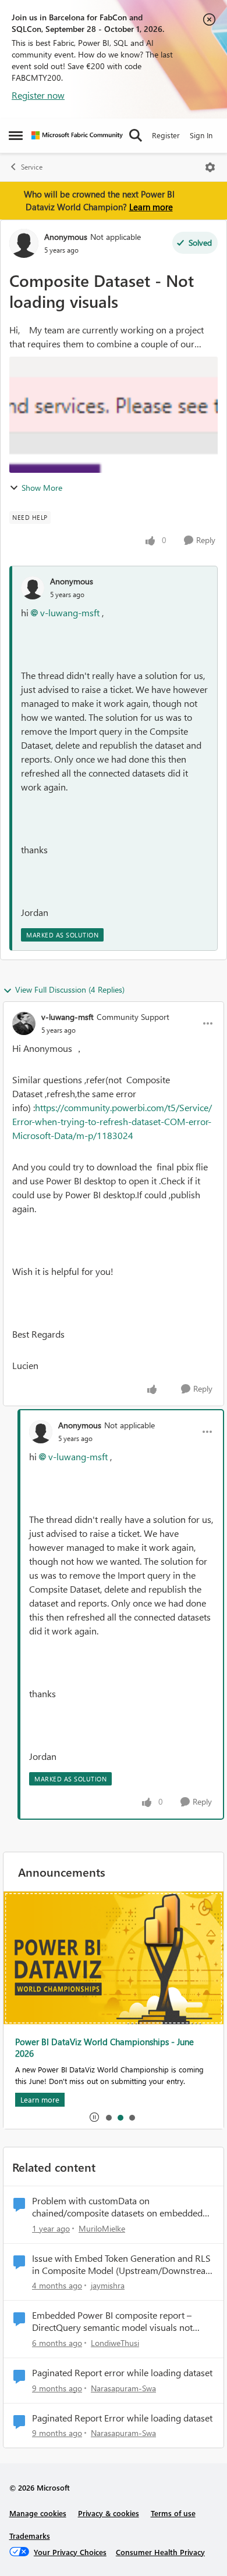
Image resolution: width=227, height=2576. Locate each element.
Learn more (151, 207)
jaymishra (108, 2285)
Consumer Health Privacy (160, 2552)
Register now (38, 95)
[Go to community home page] (77, 135)
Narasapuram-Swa (123, 2388)
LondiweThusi (115, 2343)
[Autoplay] (94, 2117)
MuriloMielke (102, 2228)
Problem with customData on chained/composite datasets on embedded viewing (117, 2207)
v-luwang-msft (70, 612)
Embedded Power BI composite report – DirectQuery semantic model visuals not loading (112, 2322)
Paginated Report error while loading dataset (122, 2373)
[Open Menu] (210, 167)
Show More (42, 488)
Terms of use (173, 2513)
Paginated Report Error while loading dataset (122, 2418)
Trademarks (30, 2536)
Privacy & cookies (109, 2513)
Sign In (201, 135)
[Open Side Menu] (16, 135)
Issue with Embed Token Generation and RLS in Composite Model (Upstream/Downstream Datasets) (123, 2265)
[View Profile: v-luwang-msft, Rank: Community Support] (24, 1023)
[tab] (108, 2117)
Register (166, 135)
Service (32, 167)
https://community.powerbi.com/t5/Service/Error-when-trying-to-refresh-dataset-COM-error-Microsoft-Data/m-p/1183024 (112, 1121)
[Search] (136, 135)
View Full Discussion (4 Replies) (70, 989)
